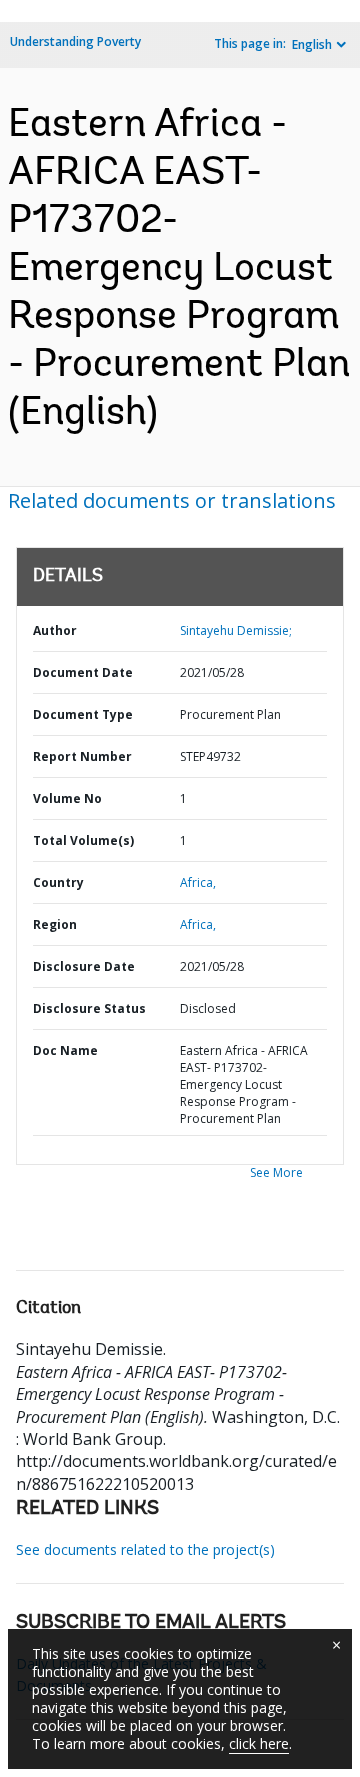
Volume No (67, 798)
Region (55, 924)
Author (55, 630)
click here (259, 1743)
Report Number (82, 756)
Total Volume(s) (83, 840)
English (312, 44)
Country (58, 882)
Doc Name (65, 1050)
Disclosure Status (89, 1008)
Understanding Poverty (75, 41)
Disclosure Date (84, 966)
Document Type (83, 714)
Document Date (83, 672)
